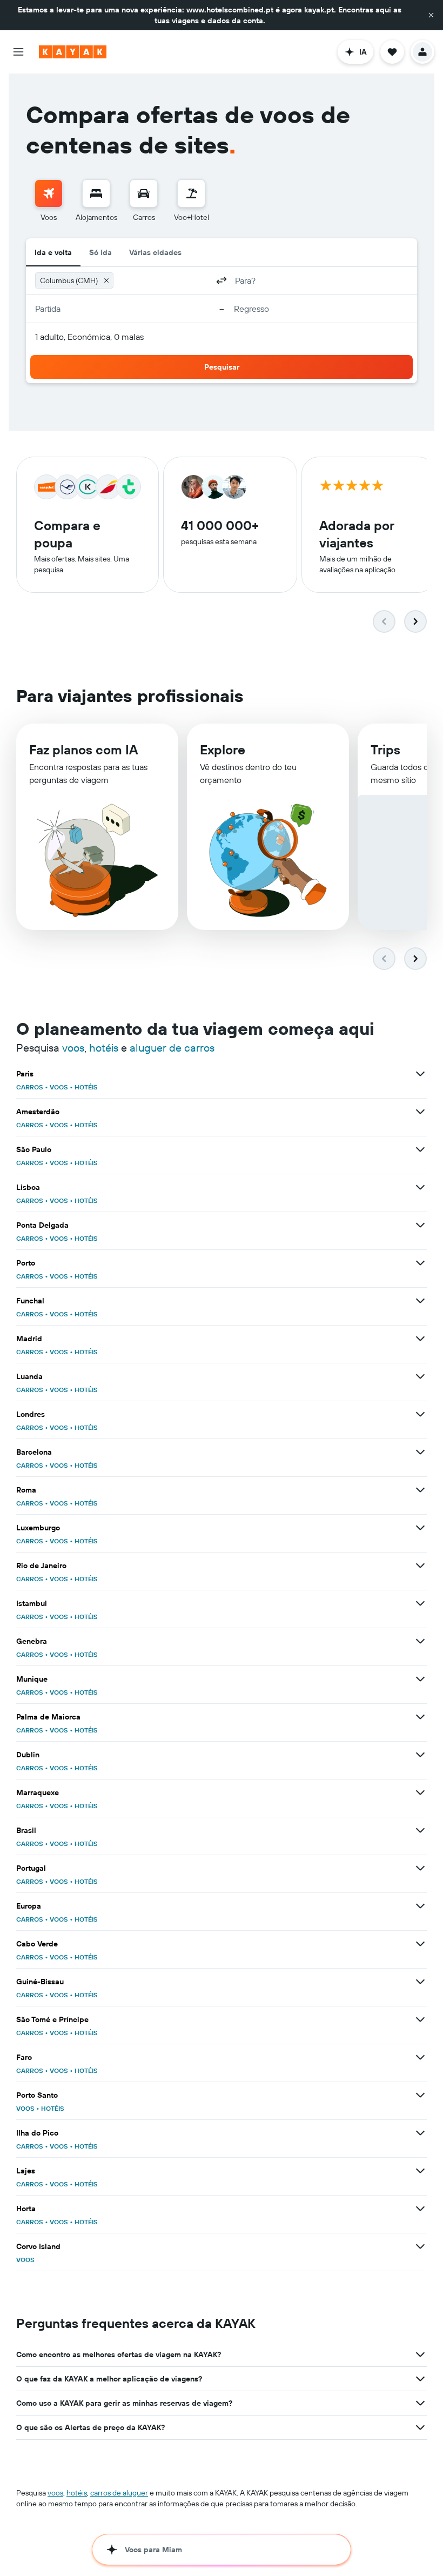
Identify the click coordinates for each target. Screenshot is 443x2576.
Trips (385, 750)
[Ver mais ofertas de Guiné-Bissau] (420, 1982)
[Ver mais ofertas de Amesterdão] (420, 1112)
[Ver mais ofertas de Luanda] (420, 1376)
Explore (223, 750)
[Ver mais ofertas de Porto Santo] (420, 2095)
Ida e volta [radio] (53, 252)
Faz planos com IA (83, 750)
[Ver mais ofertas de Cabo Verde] (420, 1944)
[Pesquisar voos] (49, 193)
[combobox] (163, 280)
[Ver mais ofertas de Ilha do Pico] (420, 2133)
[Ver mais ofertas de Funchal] (420, 1301)
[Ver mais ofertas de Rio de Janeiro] (420, 1565)
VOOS (59, 1087)
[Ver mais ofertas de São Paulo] (420, 1149)
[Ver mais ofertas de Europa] (420, 1906)
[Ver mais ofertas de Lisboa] (420, 1187)
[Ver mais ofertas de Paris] (420, 1074)
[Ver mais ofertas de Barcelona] (420, 1452)
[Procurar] (96, 193)
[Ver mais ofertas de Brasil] (420, 1830)
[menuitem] (49, 201)
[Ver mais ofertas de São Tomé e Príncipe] (420, 2019)
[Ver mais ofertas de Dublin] (420, 1755)
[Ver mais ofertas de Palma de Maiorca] (420, 1717)
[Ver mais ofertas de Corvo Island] (420, 2246)
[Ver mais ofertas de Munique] (420, 1679)
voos (73, 1048)
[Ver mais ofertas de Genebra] (420, 1641)
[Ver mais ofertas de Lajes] (420, 2171)
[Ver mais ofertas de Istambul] (420, 1603)
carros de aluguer (119, 2493)
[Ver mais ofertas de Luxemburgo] (420, 1528)
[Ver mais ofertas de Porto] (420, 1263)
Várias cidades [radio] (155, 252)
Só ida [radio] (100, 252)
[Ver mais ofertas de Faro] (420, 2057)
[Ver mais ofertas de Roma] (420, 1490)
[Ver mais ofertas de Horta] (420, 2209)
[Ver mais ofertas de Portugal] (420, 1868)
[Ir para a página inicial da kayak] (73, 52)
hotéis (104, 1048)
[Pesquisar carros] (144, 193)
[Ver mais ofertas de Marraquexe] (420, 1792)
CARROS (30, 1087)
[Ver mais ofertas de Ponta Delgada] (420, 1225)
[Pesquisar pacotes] (191, 193)
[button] (431, 15)
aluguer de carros (172, 1048)
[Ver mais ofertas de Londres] (420, 1414)
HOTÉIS (86, 1087)
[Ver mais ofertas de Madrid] (420, 1339)
